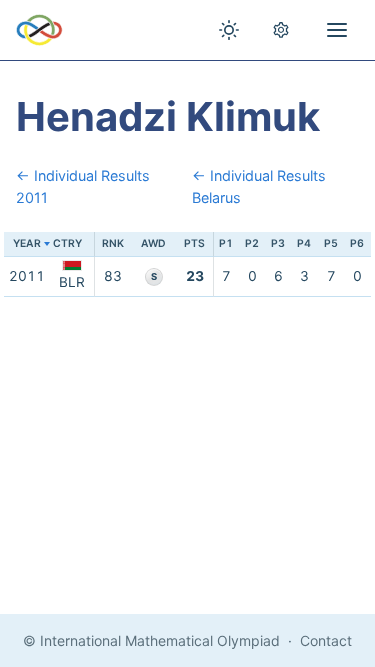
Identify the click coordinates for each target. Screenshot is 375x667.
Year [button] (27, 243)
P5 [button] (331, 243)
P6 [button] (357, 243)
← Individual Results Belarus (259, 186)
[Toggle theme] (229, 30)
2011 (27, 276)
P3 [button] (278, 243)
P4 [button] (304, 243)
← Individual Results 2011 (83, 186)
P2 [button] (252, 243)
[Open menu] (337, 30)
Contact (326, 640)
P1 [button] (226, 243)
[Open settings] (281, 30)
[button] (72, 244)
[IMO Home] (39, 30)
